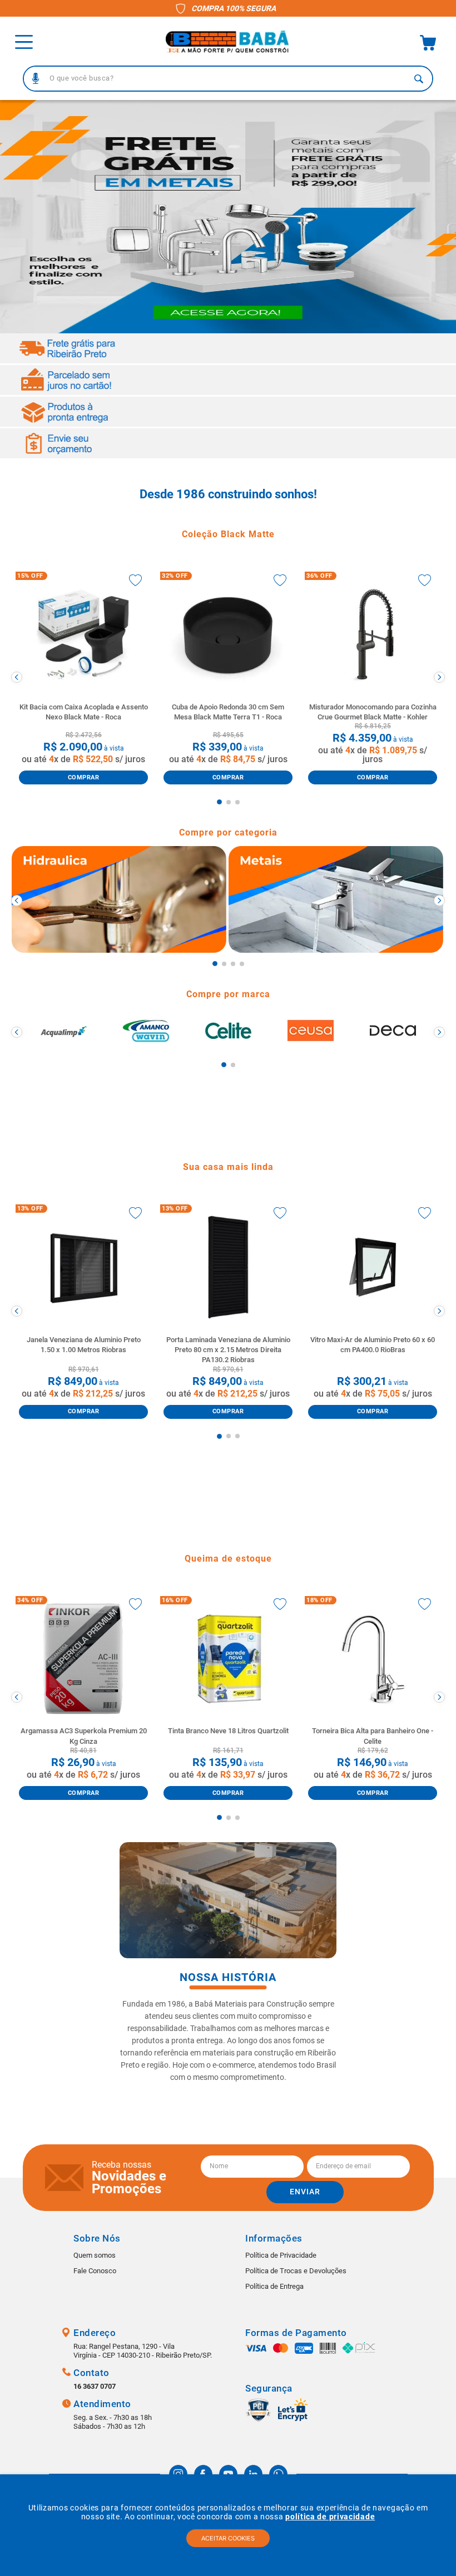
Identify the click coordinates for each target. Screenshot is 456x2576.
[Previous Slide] (17, 677)
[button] (36, 78)
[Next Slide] (439, 677)
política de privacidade (330, 2517)
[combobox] (228, 79)
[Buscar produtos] (419, 79)
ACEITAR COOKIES (228, 2538)
